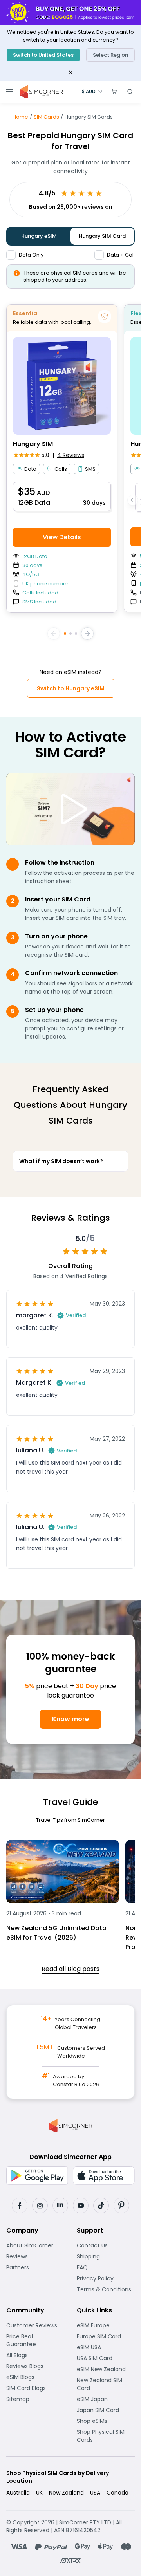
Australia (18, 2493)
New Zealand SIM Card (106, 2384)
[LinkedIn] (60, 2206)
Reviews (35, 2256)
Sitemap (35, 2399)
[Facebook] (20, 2206)
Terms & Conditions (106, 2289)
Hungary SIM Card (102, 236)
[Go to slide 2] (70, 634)
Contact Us (106, 2245)
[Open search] (130, 92)
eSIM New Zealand (106, 2369)
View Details (62, 537)
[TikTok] (101, 2206)
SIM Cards (46, 117)
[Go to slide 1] (65, 634)
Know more (70, 1719)
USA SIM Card (106, 2358)
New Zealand (66, 2493)
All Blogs (35, 2355)
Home (20, 117)
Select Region (110, 55)
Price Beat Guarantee (35, 2340)
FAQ (102, 2267)
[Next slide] (87, 634)
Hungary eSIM (39, 236)
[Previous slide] (54, 634)
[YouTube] (81, 2206)
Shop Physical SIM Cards (106, 2436)
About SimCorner (35, 2245)
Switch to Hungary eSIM (71, 688)
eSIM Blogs (35, 2377)
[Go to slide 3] (76, 634)
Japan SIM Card (106, 2410)
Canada (117, 2493)
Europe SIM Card (106, 2336)
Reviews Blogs (35, 2366)
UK (39, 2493)
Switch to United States (43, 55)
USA (95, 2493)
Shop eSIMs (106, 2421)
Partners (35, 2267)
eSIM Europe (106, 2325)
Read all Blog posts (70, 1969)
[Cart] (114, 92)
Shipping (106, 2256)
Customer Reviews (35, 2325)
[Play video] (70, 809)
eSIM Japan (106, 2399)
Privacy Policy (106, 2278)
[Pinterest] (121, 2206)
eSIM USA (106, 2347)
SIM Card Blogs (35, 2388)
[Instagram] (40, 2206)
